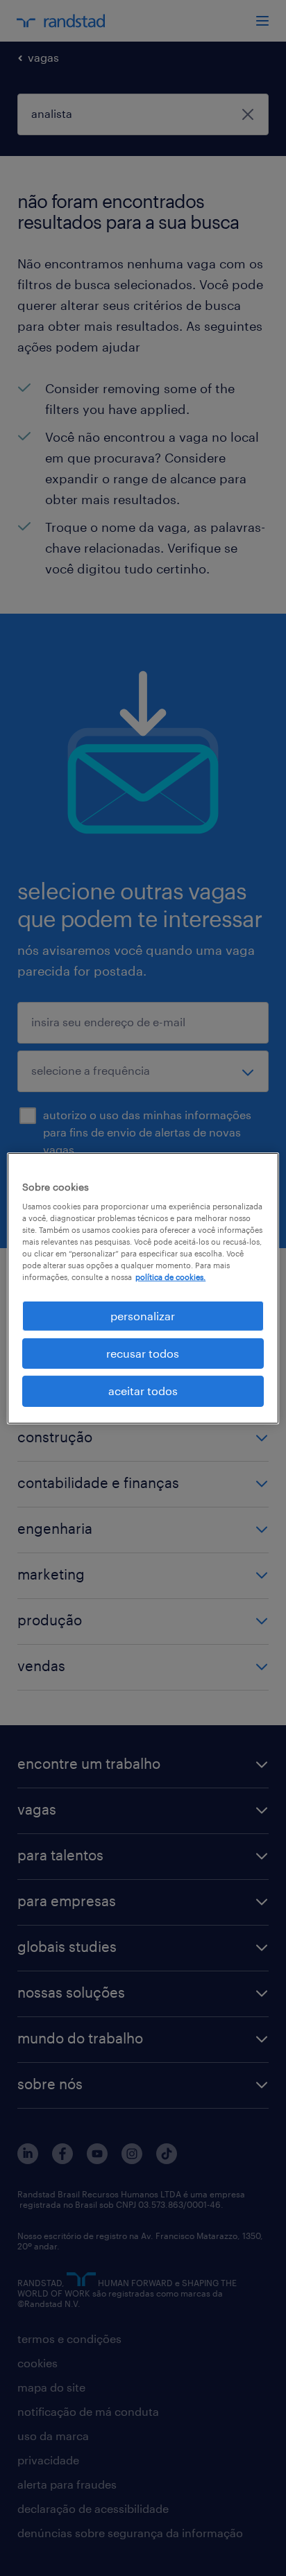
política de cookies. (170, 1277)
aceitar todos (143, 1391)
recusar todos (143, 1353)
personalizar (143, 1315)
